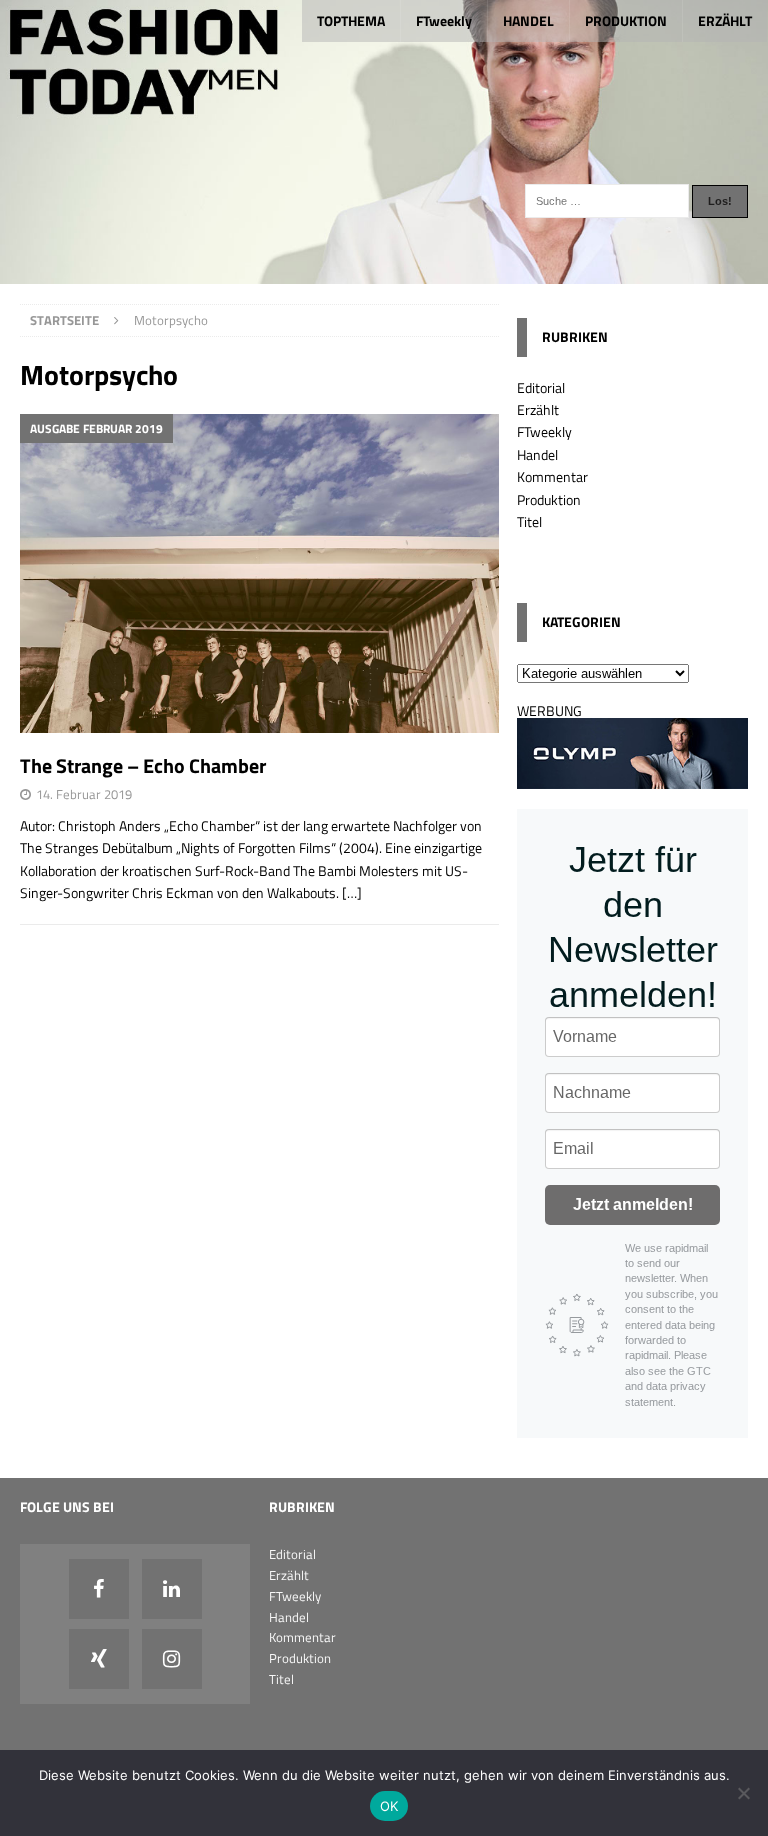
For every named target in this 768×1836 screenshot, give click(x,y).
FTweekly (444, 20)
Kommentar (552, 476)
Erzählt (538, 409)
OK (389, 1806)
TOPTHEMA (351, 20)
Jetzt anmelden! (633, 1204)
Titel (529, 521)
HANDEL (528, 20)
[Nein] (743, 1793)
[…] (352, 892)
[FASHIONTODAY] (384, 272)
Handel (537, 454)
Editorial (541, 387)
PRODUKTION (626, 20)
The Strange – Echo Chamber (143, 765)
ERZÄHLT (725, 20)
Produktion (549, 499)
